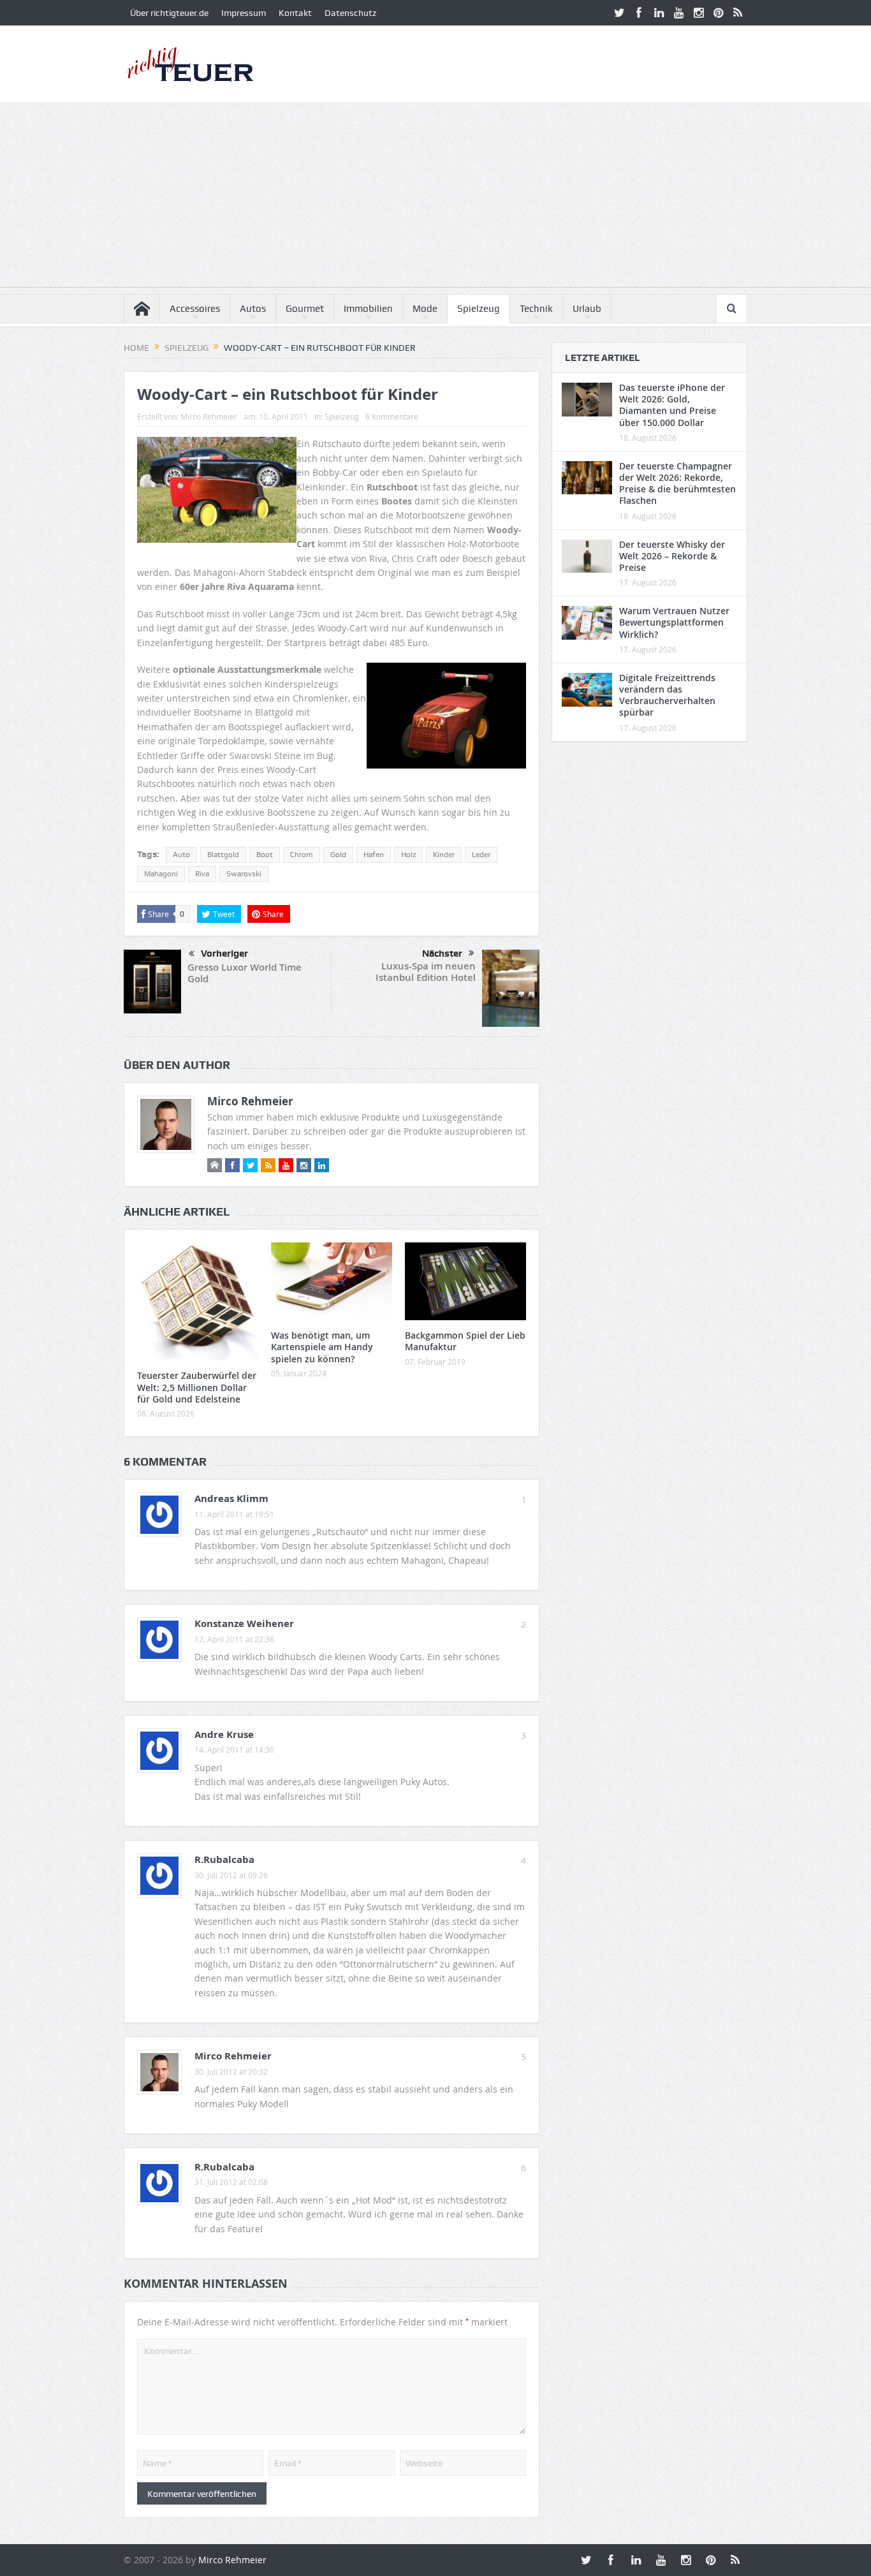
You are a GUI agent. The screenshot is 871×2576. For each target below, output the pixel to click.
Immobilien (368, 309)
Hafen (374, 855)
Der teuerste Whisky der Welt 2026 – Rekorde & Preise (672, 556)
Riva (202, 874)
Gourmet (305, 309)
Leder (481, 855)
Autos (253, 309)
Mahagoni (161, 874)
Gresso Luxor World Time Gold (245, 973)
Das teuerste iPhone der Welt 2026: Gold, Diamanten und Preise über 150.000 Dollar (672, 405)
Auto (181, 855)
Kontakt (295, 13)
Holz (408, 855)
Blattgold (223, 855)
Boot (265, 855)
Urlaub (587, 309)
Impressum (244, 13)
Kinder (444, 855)
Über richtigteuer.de (169, 13)
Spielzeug (479, 309)
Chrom (302, 855)
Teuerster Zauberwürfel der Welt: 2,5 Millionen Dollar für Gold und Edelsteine (197, 1387)
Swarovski (244, 874)
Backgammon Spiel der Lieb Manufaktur (465, 1341)
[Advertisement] (435, 198)
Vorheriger (224, 953)
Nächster (442, 953)
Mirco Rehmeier (209, 416)
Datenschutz (350, 13)
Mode (425, 309)
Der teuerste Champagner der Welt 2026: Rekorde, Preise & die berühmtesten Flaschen (677, 483)
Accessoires (195, 309)
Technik (536, 309)
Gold (338, 855)
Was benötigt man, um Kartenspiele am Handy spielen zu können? (322, 1347)
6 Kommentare (392, 416)
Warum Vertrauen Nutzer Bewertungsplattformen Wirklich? (674, 622)
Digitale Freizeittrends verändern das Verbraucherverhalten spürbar (667, 695)
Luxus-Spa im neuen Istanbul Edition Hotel (426, 972)
